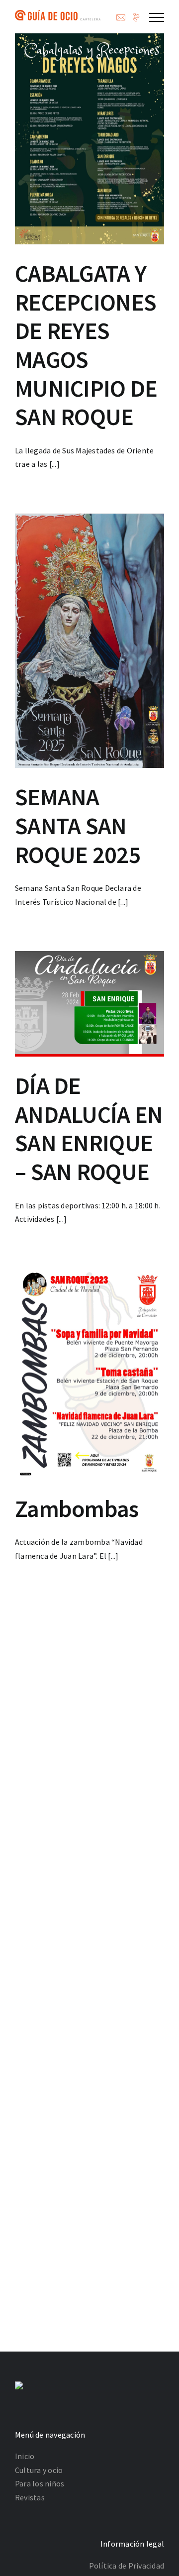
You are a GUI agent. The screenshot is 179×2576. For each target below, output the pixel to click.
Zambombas (77, 1508)
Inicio (25, 2456)
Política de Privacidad (127, 2566)
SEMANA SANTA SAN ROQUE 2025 (78, 825)
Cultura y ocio (39, 2470)
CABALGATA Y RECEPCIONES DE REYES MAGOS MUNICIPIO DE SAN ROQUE (86, 345)
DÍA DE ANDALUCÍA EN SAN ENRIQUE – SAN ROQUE (89, 1128)
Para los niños (40, 2483)
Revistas (30, 2497)
